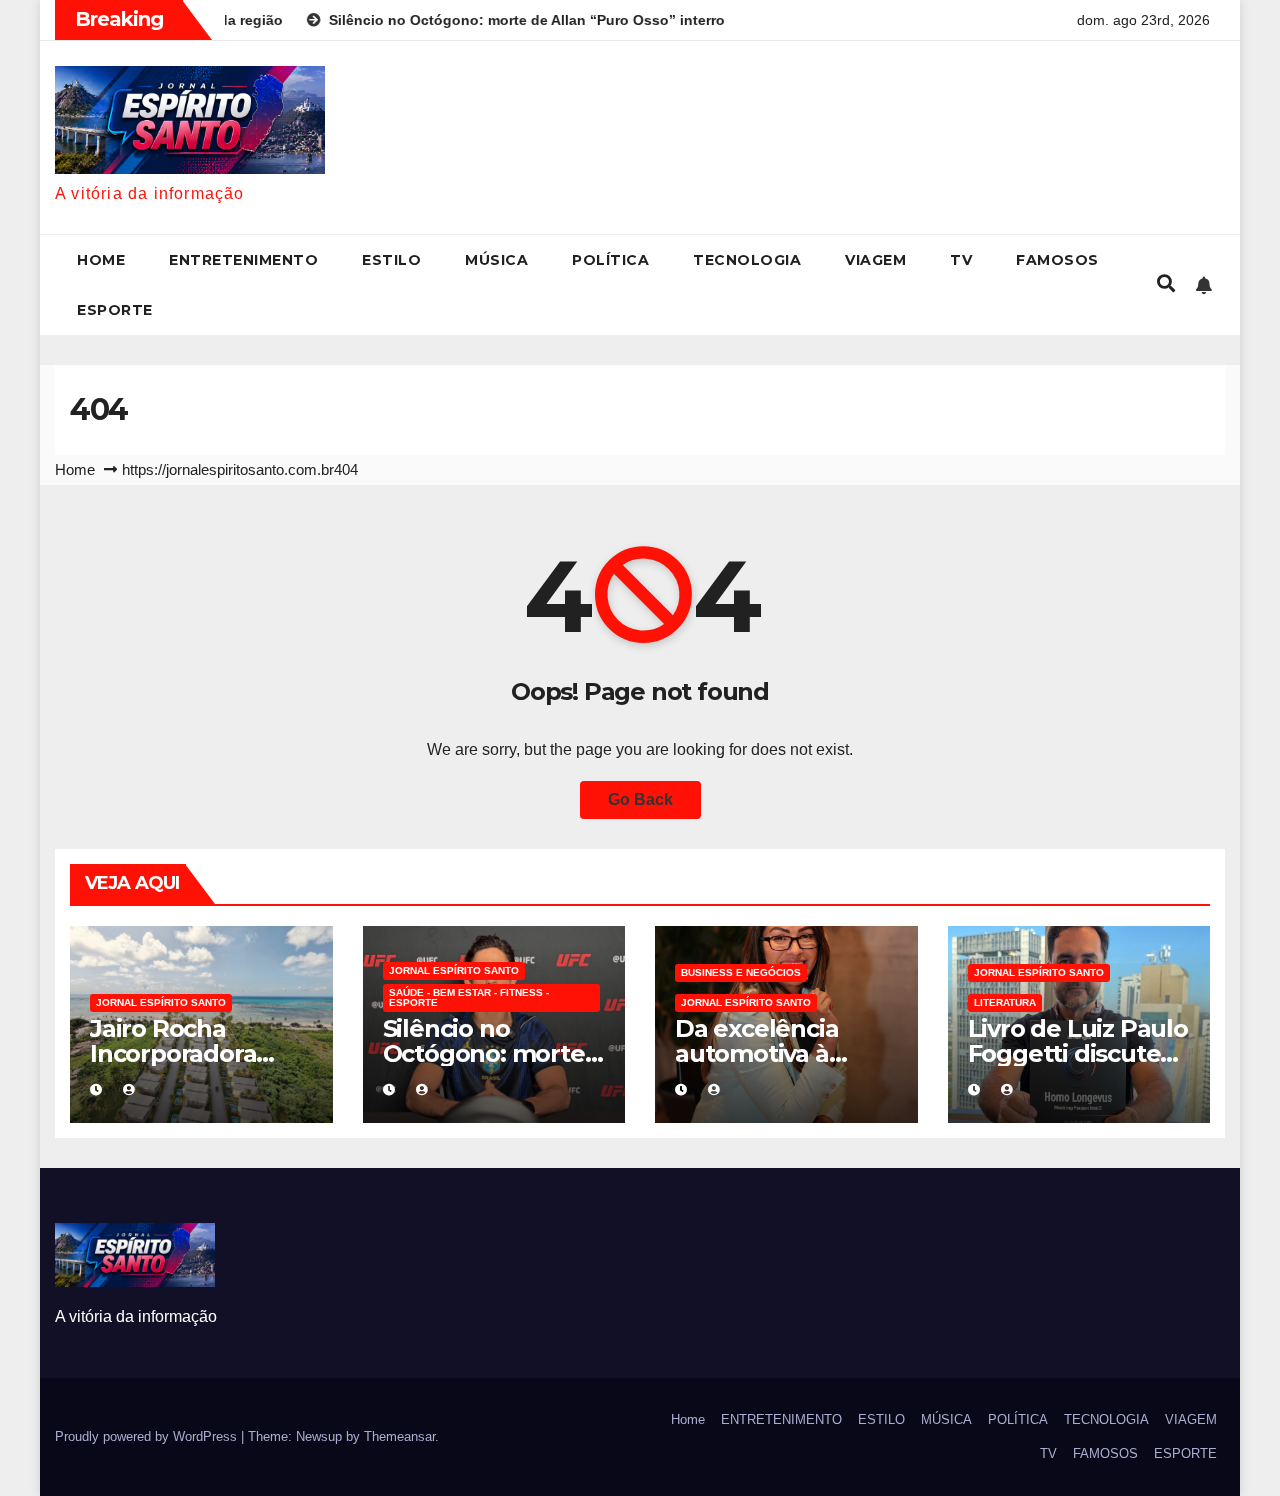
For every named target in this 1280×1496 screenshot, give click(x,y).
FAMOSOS (1057, 260)
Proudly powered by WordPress (148, 1436)
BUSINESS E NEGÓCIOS (741, 972)
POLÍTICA (610, 260)
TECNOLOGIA (747, 260)
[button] (1166, 284)
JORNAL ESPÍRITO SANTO (161, 1002)
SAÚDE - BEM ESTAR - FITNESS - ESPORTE (469, 997)
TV (961, 260)
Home (101, 260)
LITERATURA (1005, 1002)
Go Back (640, 799)
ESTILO (391, 260)
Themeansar (399, 1436)
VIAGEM (875, 260)
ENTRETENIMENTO (243, 260)
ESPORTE (115, 310)
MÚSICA (496, 260)
